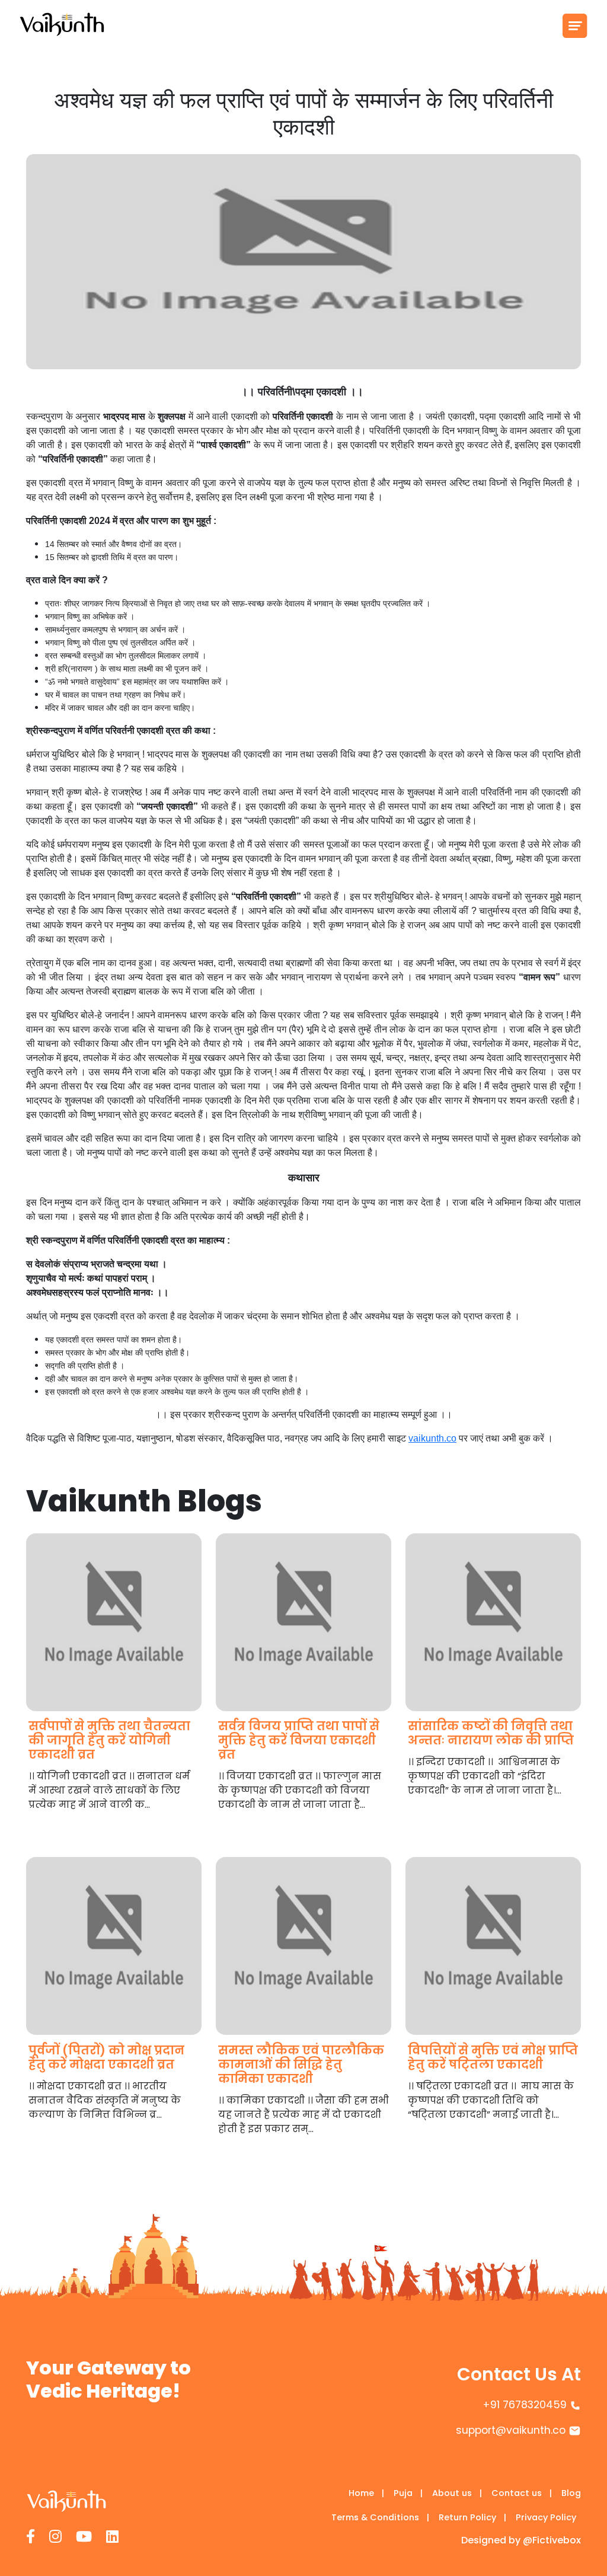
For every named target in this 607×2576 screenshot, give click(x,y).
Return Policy (472, 2517)
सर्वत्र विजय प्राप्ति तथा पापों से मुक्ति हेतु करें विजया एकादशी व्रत (299, 1740)
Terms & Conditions (380, 2517)
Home (366, 2493)
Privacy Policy (546, 2517)
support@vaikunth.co (511, 2430)
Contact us (522, 2493)
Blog (571, 2493)
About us (457, 2493)
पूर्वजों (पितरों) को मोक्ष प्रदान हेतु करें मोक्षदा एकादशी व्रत (106, 2057)
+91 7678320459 (525, 2405)
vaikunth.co (432, 1438)
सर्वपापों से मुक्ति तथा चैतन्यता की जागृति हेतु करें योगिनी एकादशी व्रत (109, 1740)
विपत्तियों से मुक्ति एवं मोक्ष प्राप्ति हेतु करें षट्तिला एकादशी (493, 2057)
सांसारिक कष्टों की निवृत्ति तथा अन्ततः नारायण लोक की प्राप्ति (491, 1733)
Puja (408, 2493)
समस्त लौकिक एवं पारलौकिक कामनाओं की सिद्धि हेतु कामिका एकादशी (301, 2064)
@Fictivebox (552, 2540)
